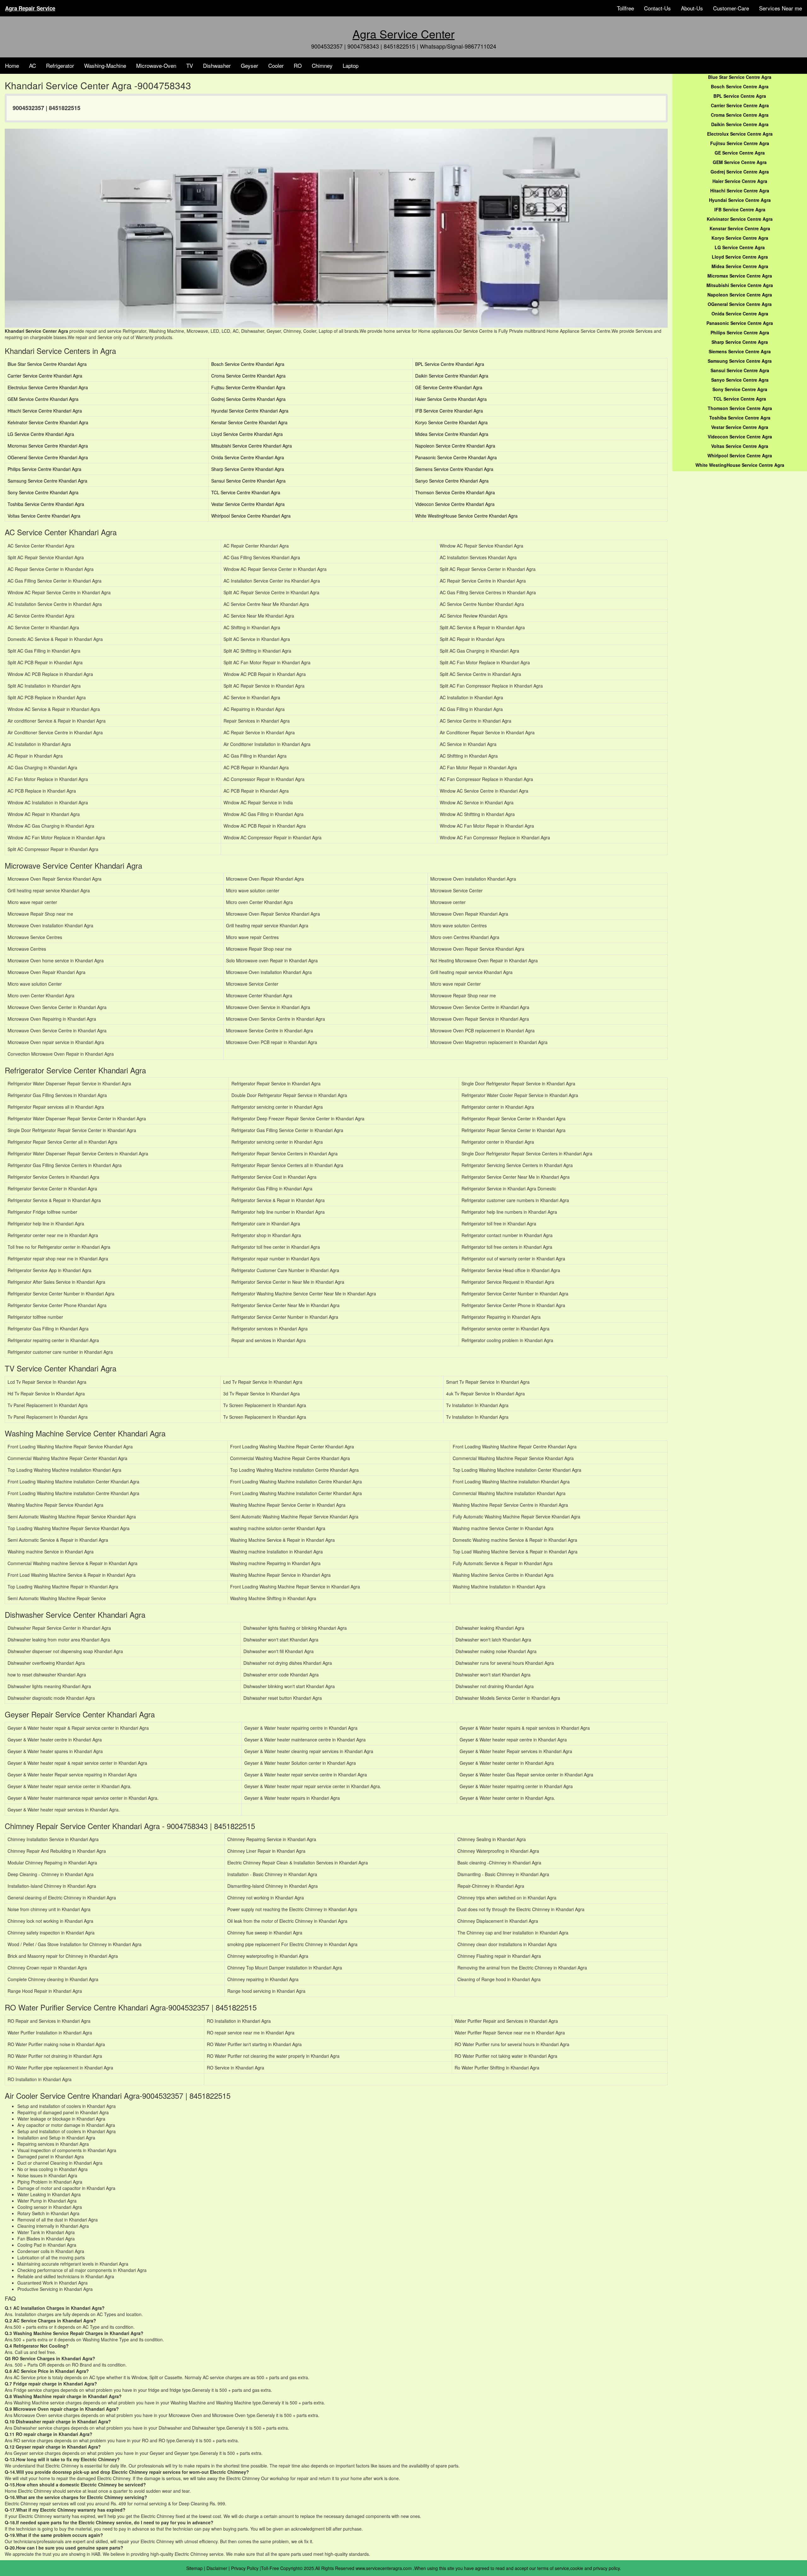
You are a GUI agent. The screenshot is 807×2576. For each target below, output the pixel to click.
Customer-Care (731, 8)
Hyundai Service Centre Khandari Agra (250, 411)
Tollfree (625, 8)
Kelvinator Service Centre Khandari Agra (48, 422)
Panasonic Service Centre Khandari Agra (456, 457)
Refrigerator (60, 65)
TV (190, 65)
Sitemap (194, 2568)
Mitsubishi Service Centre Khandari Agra (252, 446)
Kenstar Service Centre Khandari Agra (249, 422)
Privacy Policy (245, 2568)
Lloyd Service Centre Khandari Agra (247, 434)
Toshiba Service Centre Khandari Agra (46, 504)
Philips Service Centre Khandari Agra (44, 469)
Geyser (250, 65)
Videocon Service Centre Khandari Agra (455, 504)
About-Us (692, 8)
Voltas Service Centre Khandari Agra (44, 516)
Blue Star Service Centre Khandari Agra (47, 364)
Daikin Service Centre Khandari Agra (452, 376)
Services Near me (781, 8)
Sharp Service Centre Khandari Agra (248, 469)
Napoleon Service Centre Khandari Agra (455, 446)
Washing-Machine (105, 65)
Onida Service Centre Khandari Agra (248, 457)
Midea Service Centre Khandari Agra (452, 434)
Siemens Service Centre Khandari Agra (454, 469)
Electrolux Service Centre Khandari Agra (48, 387)
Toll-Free (270, 2568)
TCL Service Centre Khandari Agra (246, 492)
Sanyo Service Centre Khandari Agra (452, 481)
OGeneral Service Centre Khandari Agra (48, 457)
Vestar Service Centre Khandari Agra (248, 504)
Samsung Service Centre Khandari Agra (47, 481)
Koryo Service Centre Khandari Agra (451, 422)
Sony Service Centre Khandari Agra (43, 492)
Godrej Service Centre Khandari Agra (248, 399)
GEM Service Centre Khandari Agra (43, 399)
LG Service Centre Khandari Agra (41, 434)
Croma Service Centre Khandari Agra (248, 376)
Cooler (276, 65)
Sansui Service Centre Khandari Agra (248, 481)
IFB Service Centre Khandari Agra (449, 411)
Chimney (322, 65)
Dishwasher (217, 65)
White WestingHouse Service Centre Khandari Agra (466, 516)
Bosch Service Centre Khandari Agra (248, 364)
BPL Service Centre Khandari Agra (450, 364)
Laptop (351, 65)
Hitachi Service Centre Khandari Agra (45, 411)
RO (298, 65)
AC (32, 65)
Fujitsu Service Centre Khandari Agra (248, 387)
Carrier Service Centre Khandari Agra (45, 376)
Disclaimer (217, 2568)
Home (12, 65)
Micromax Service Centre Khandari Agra (48, 446)
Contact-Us (657, 8)
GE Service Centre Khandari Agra (449, 387)
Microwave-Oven (156, 65)
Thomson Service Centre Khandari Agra (455, 492)
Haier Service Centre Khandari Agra (451, 399)
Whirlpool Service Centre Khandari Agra (251, 516)
